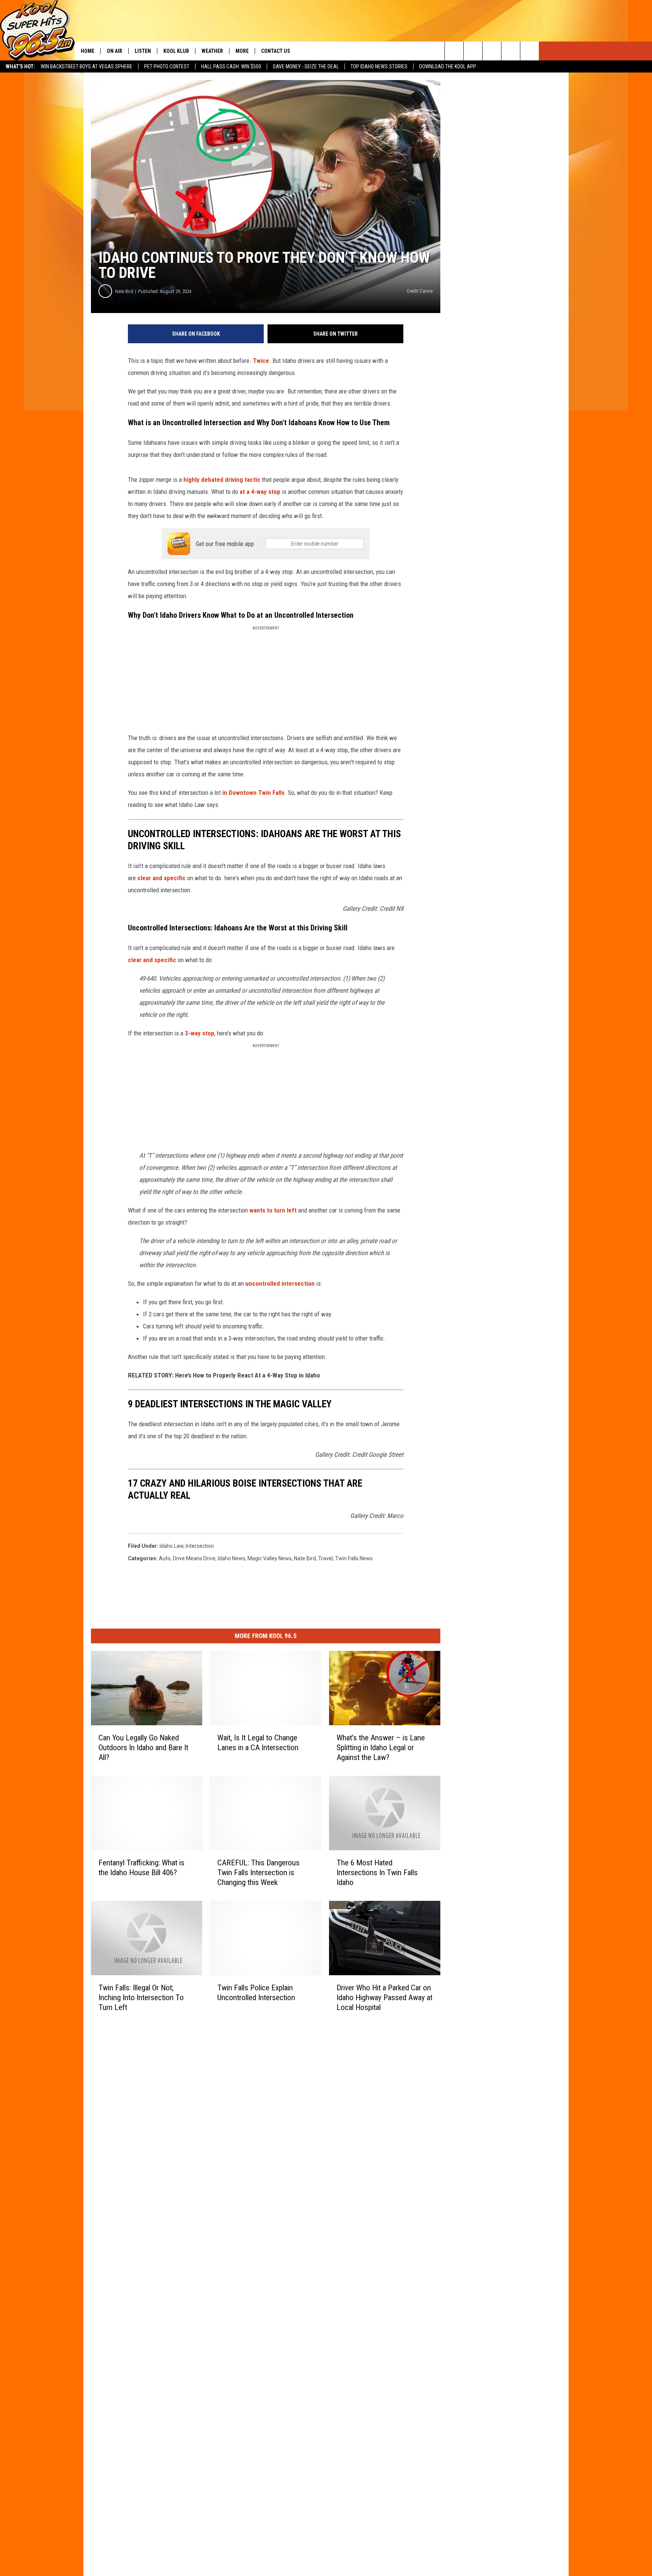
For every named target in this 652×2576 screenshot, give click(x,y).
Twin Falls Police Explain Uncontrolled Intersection (256, 1992)
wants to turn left (274, 1210)
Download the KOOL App (448, 66)
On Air (115, 51)
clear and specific (161, 878)
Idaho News (231, 1558)
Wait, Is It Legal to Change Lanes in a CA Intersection (258, 1743)
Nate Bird (124, 291)
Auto (165, 1558)
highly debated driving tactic (222, 480)
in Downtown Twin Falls (253, 793)
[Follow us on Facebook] (492, 51)
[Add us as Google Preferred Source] (473, 51)
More (242, 51)
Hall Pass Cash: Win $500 (231, 66)
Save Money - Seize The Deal (306, 66)
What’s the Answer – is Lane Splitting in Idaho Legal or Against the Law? (381, 1748)
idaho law (171, 1546)
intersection (200, 1546)
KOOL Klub (176, 51)
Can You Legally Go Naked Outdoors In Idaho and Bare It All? (143, 1748)
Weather (212, 51)
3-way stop (200, 1033)
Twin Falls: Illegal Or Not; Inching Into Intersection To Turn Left (141, 1997)
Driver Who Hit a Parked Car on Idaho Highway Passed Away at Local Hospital (384, 1997)
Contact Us (276, 51)
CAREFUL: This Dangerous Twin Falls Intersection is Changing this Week (258, 1872)
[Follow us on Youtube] (530, 51)
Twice (261, 361)
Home (88, 51)
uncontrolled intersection (280, 1283)
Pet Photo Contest (167, 66)
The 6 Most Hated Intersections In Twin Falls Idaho (377, 1872)
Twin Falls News (354, 1558)
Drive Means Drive (194, 1558)
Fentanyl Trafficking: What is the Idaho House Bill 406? (141, 1867)
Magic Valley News (270, 1558)
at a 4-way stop (260, 492)
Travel (325, 1558)
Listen (143, 51)
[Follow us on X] (511, 51)
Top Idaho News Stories (379, 66)
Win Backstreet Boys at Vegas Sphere (87, 66)
